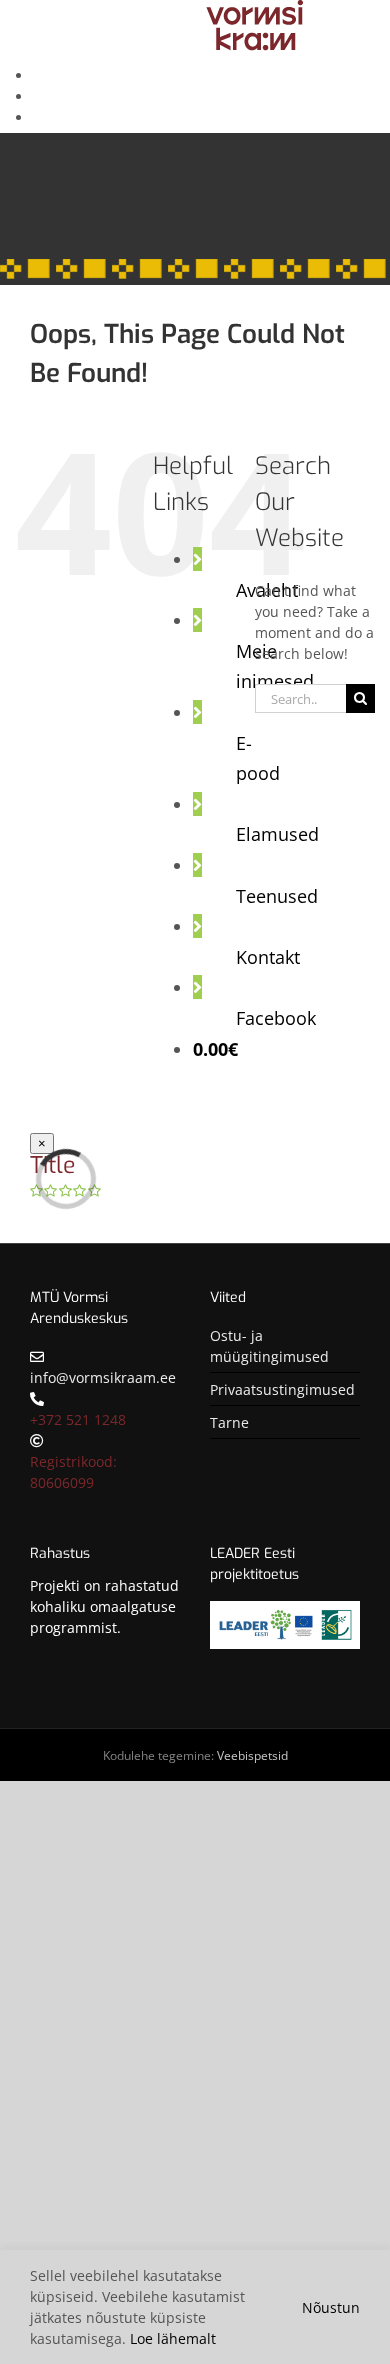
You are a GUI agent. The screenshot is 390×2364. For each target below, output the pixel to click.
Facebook (276, 1018)
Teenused (277, 896)
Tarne (229, 1422)
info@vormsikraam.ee (103, 1377)
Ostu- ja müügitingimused (269, 1346)
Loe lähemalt (173, 2338)
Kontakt (268, 957)
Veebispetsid (252, 1755)
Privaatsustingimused (282, 1389)
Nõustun (331, 2307)
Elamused (277, 834)
